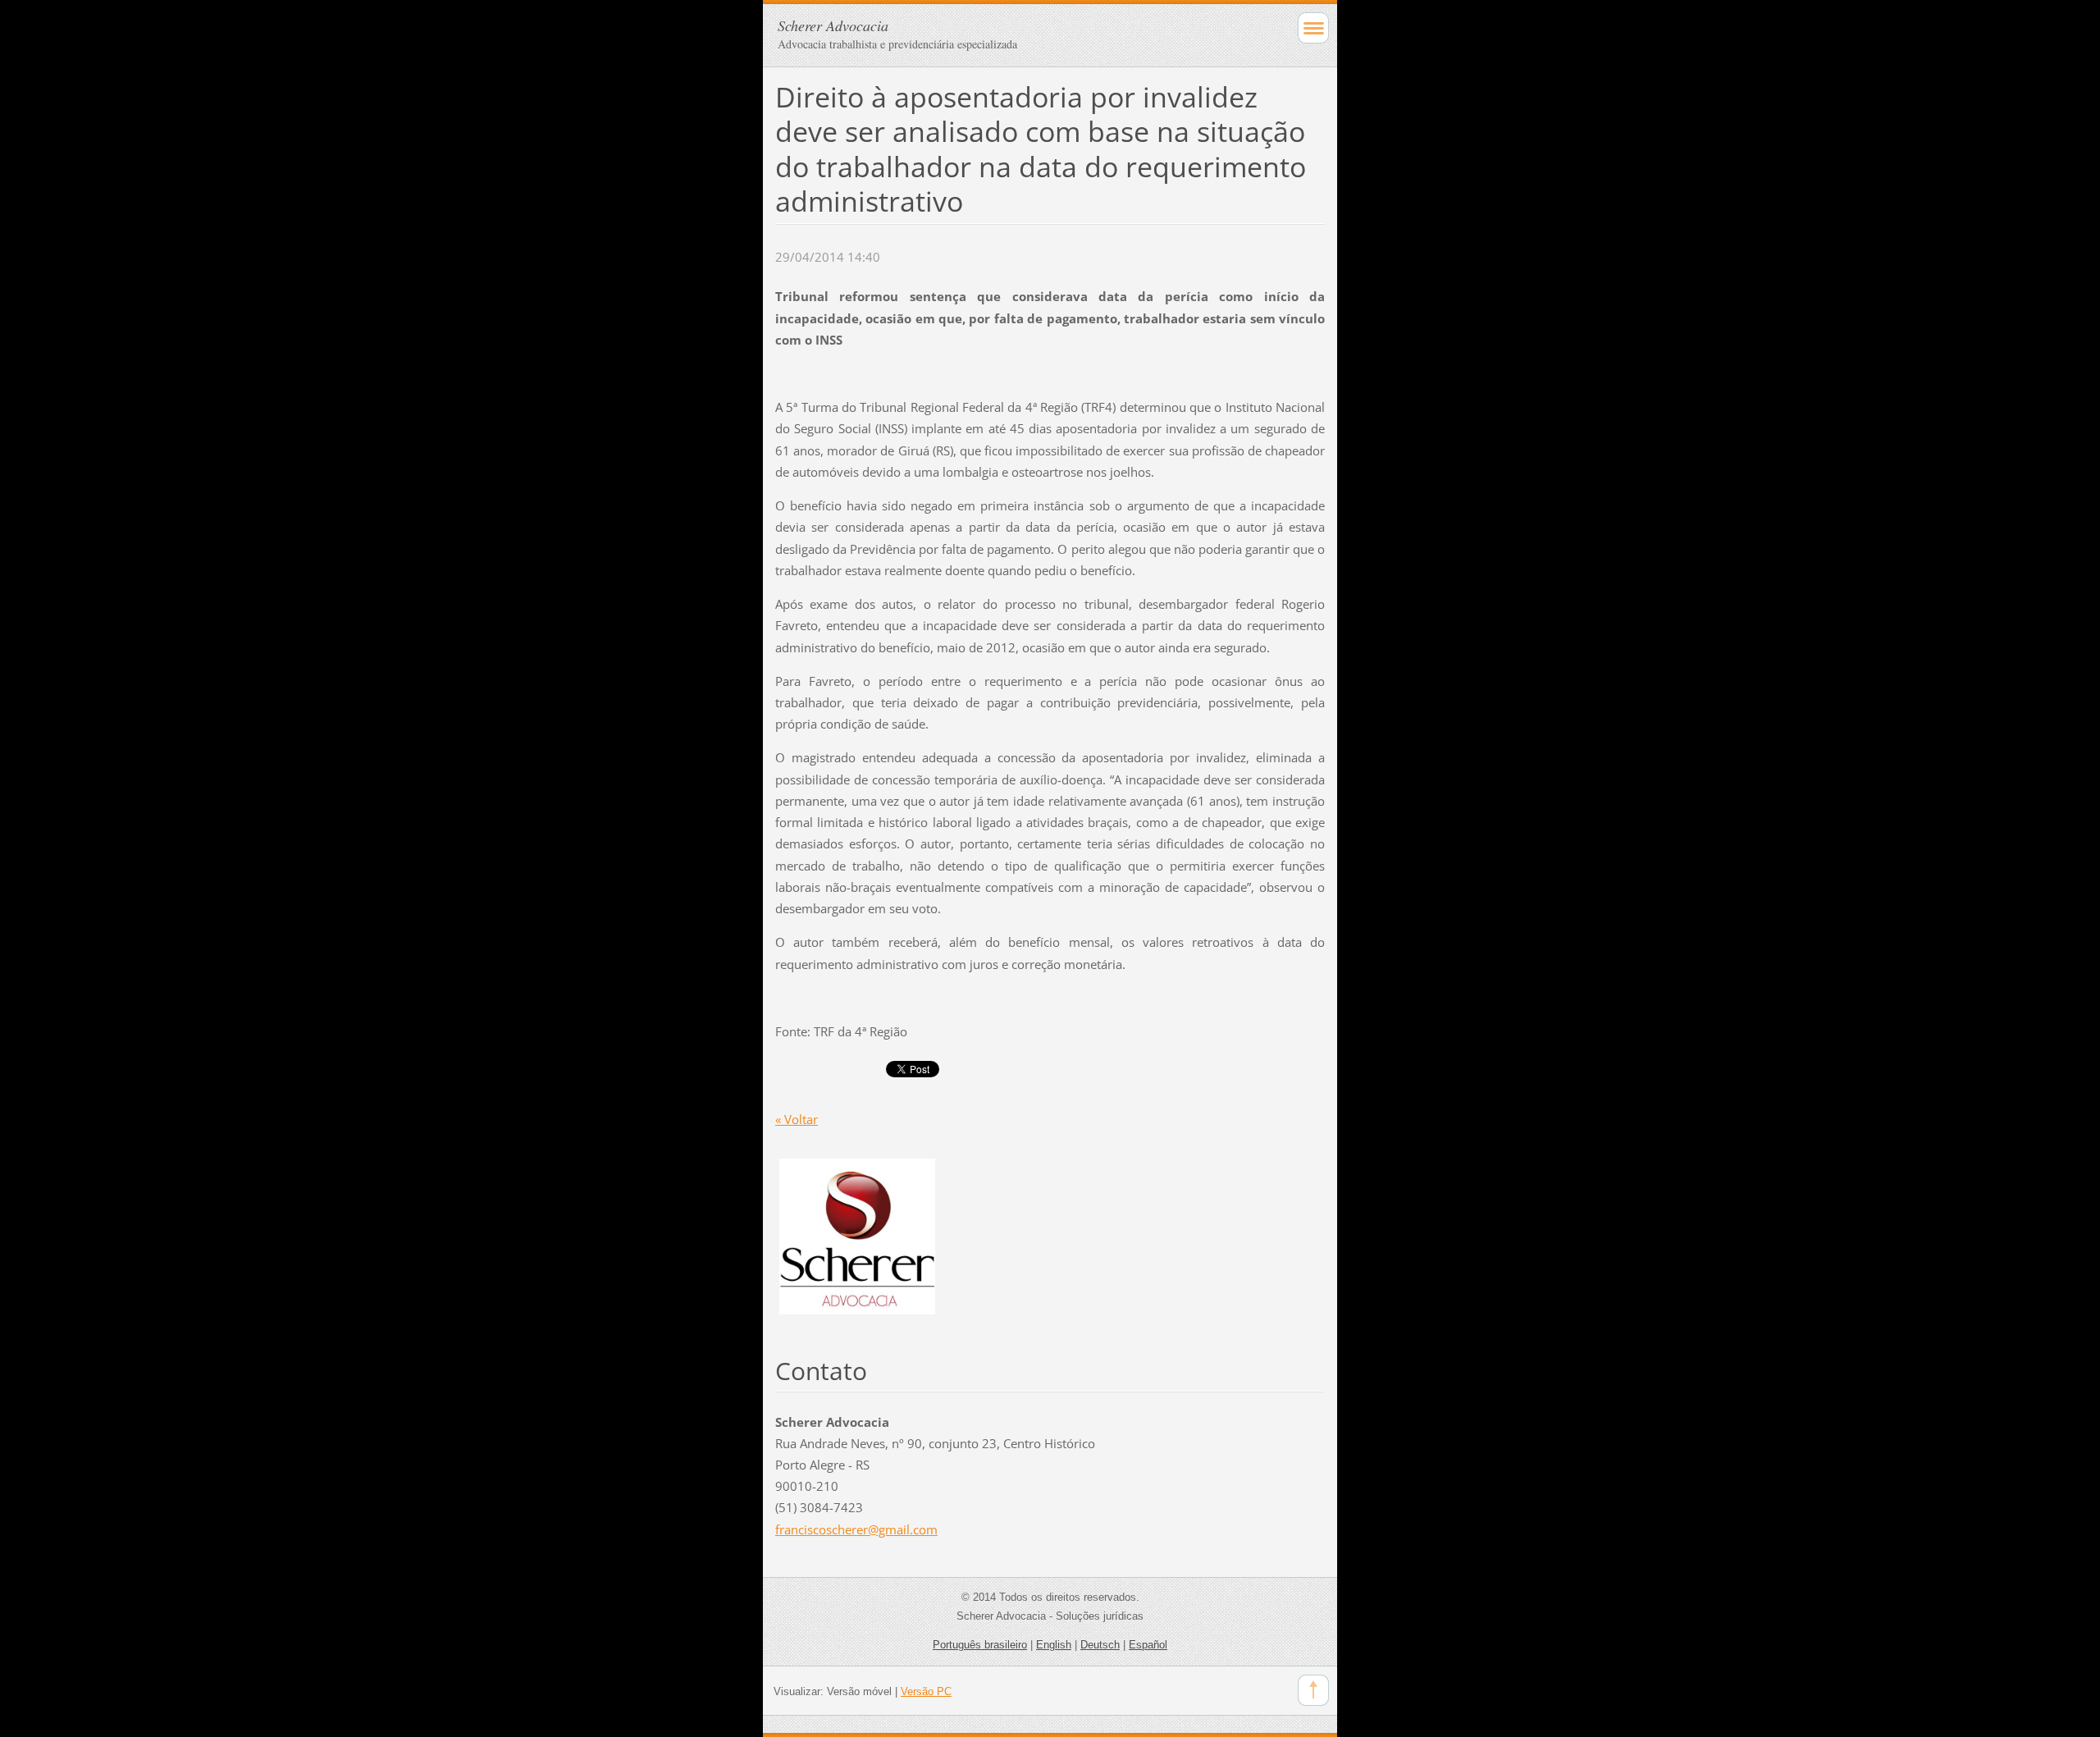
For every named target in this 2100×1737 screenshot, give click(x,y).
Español (1148, 1645)
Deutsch (1100, 1645)
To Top (1313, 1690)
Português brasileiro (980, 1645)
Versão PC (926, 1691)
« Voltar (797, 1119)
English (1054, 1645)
